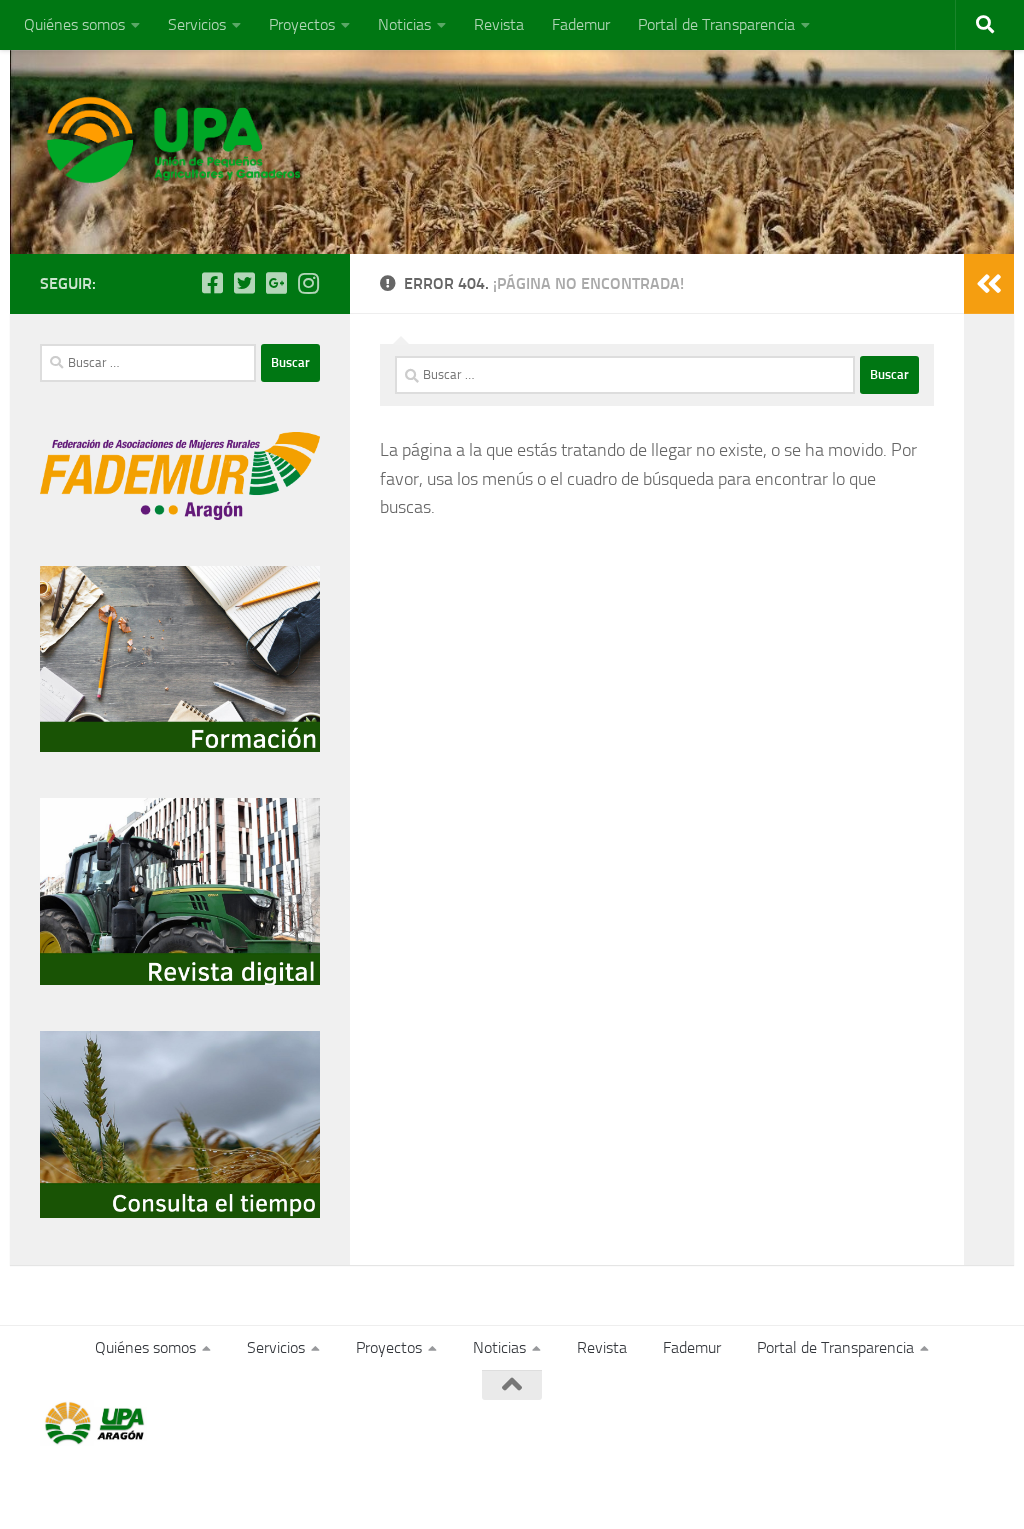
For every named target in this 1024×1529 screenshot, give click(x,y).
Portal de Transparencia (716, 24)
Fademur (581, 24)
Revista (499, 24)
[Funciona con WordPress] (122, 1486)
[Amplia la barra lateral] (989, 284)
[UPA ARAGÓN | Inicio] (174, 140)
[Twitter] (244, 283)
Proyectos (302, 24)
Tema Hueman (271, 1486)
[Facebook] (212, 283)
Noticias (404, 24)
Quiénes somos (74, 24)
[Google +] (276, 283)
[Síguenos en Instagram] (308, 283)
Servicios (197, 24)
